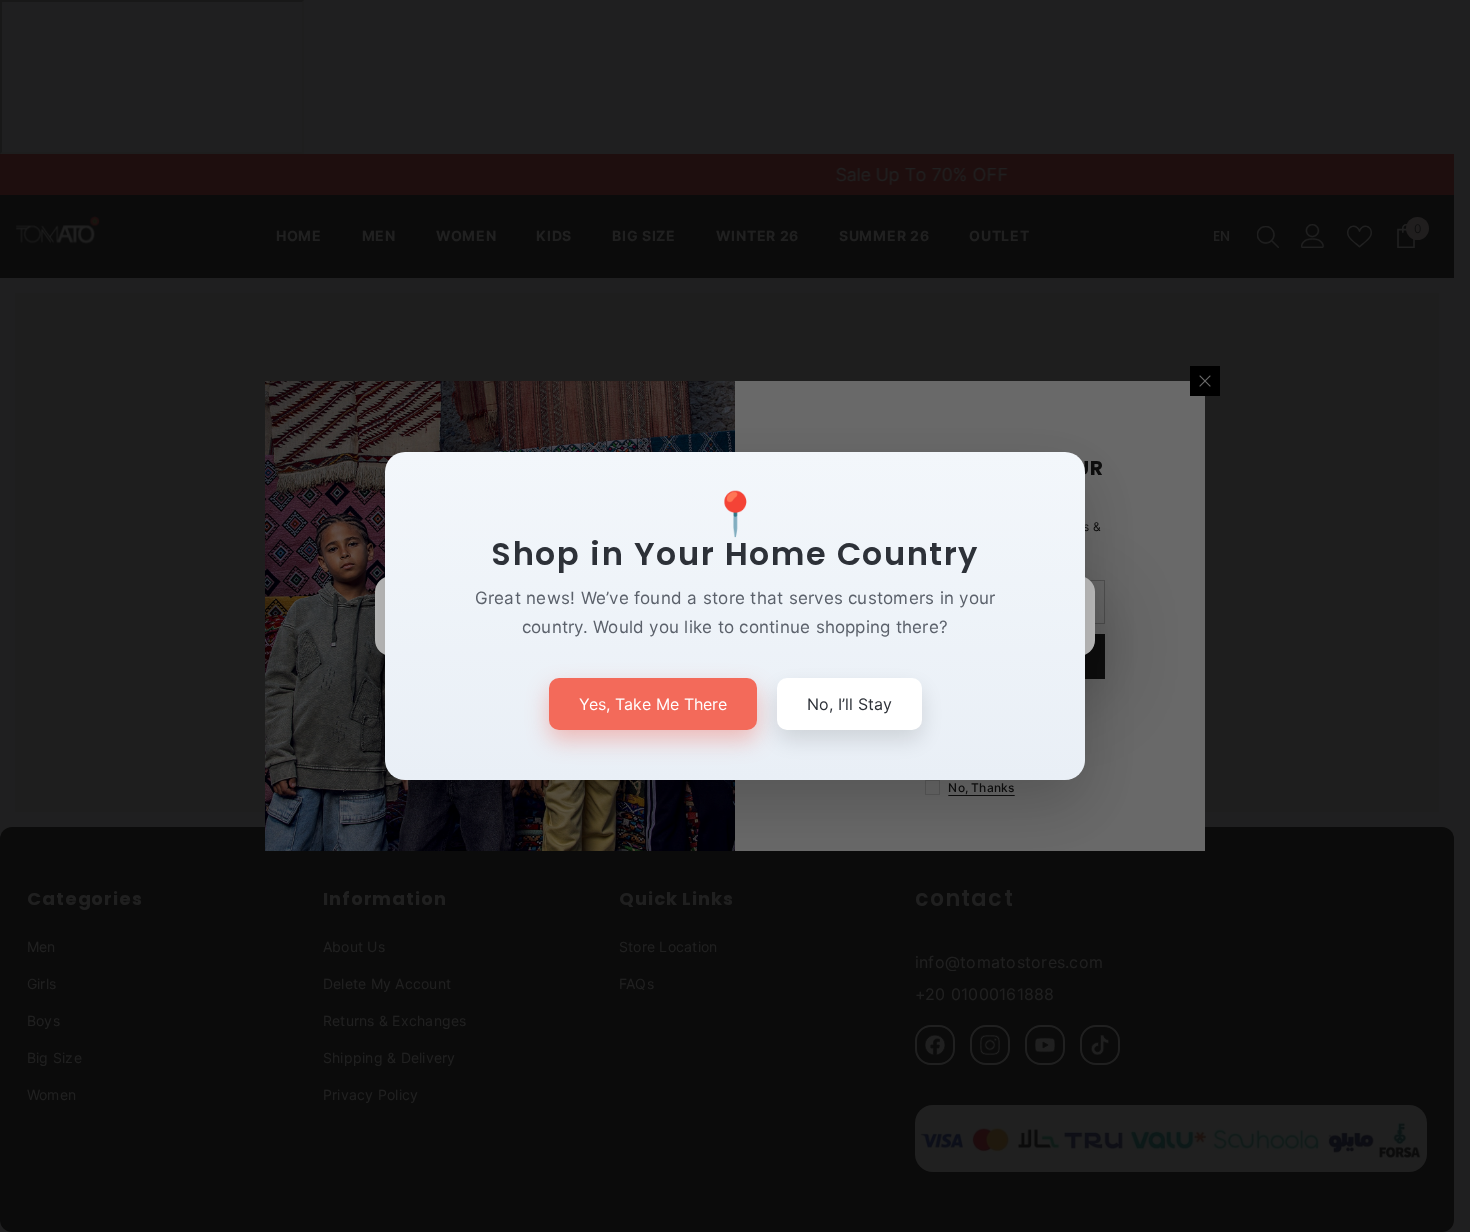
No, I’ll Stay (849, 704)
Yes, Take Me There (653, 704)
